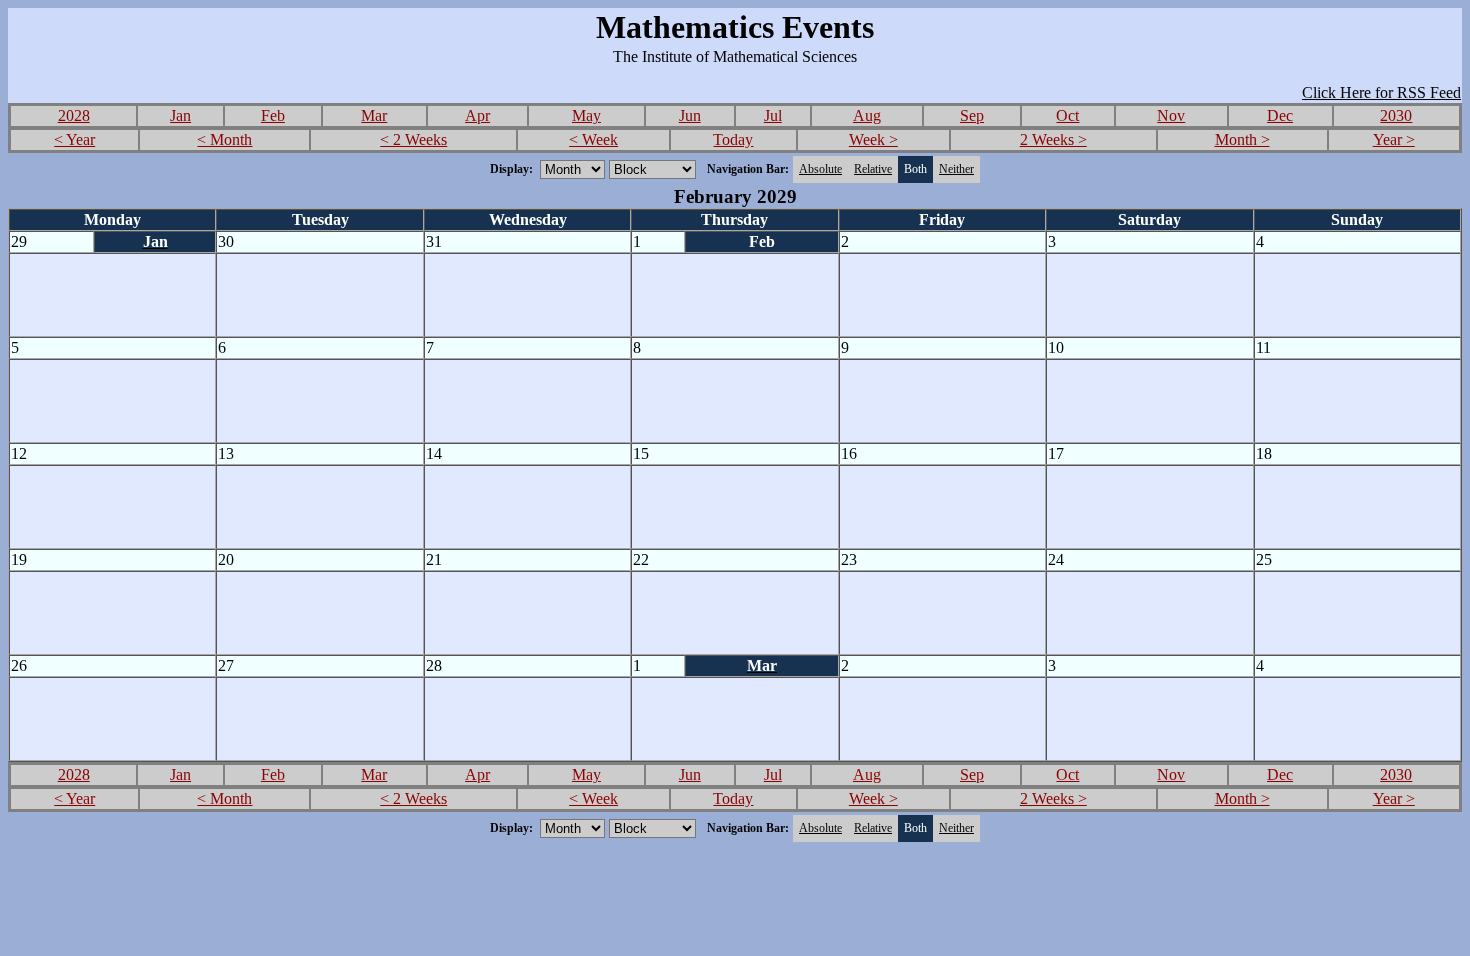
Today (733, 139)
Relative (873, 169)
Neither (956, 169)
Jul (773, 115)
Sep (972, 115)
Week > (873, 139)
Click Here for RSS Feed (1381, 92)
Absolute (820, 169)
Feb (273, 115)
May (586, 115)
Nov (1171, 115)
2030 (1396, 115)
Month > (1242, 139)
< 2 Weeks (413, 139)
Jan (180, 115)
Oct (1067, 115)
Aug (867, 115)
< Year (74, 139)
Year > (1394, 139)
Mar (374, 115)
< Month (224, 139)
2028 (74, 115)
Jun (690, 115)
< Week (593, 139)
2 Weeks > (1053, 139)
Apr (477, 115)
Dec (1280, 115)
